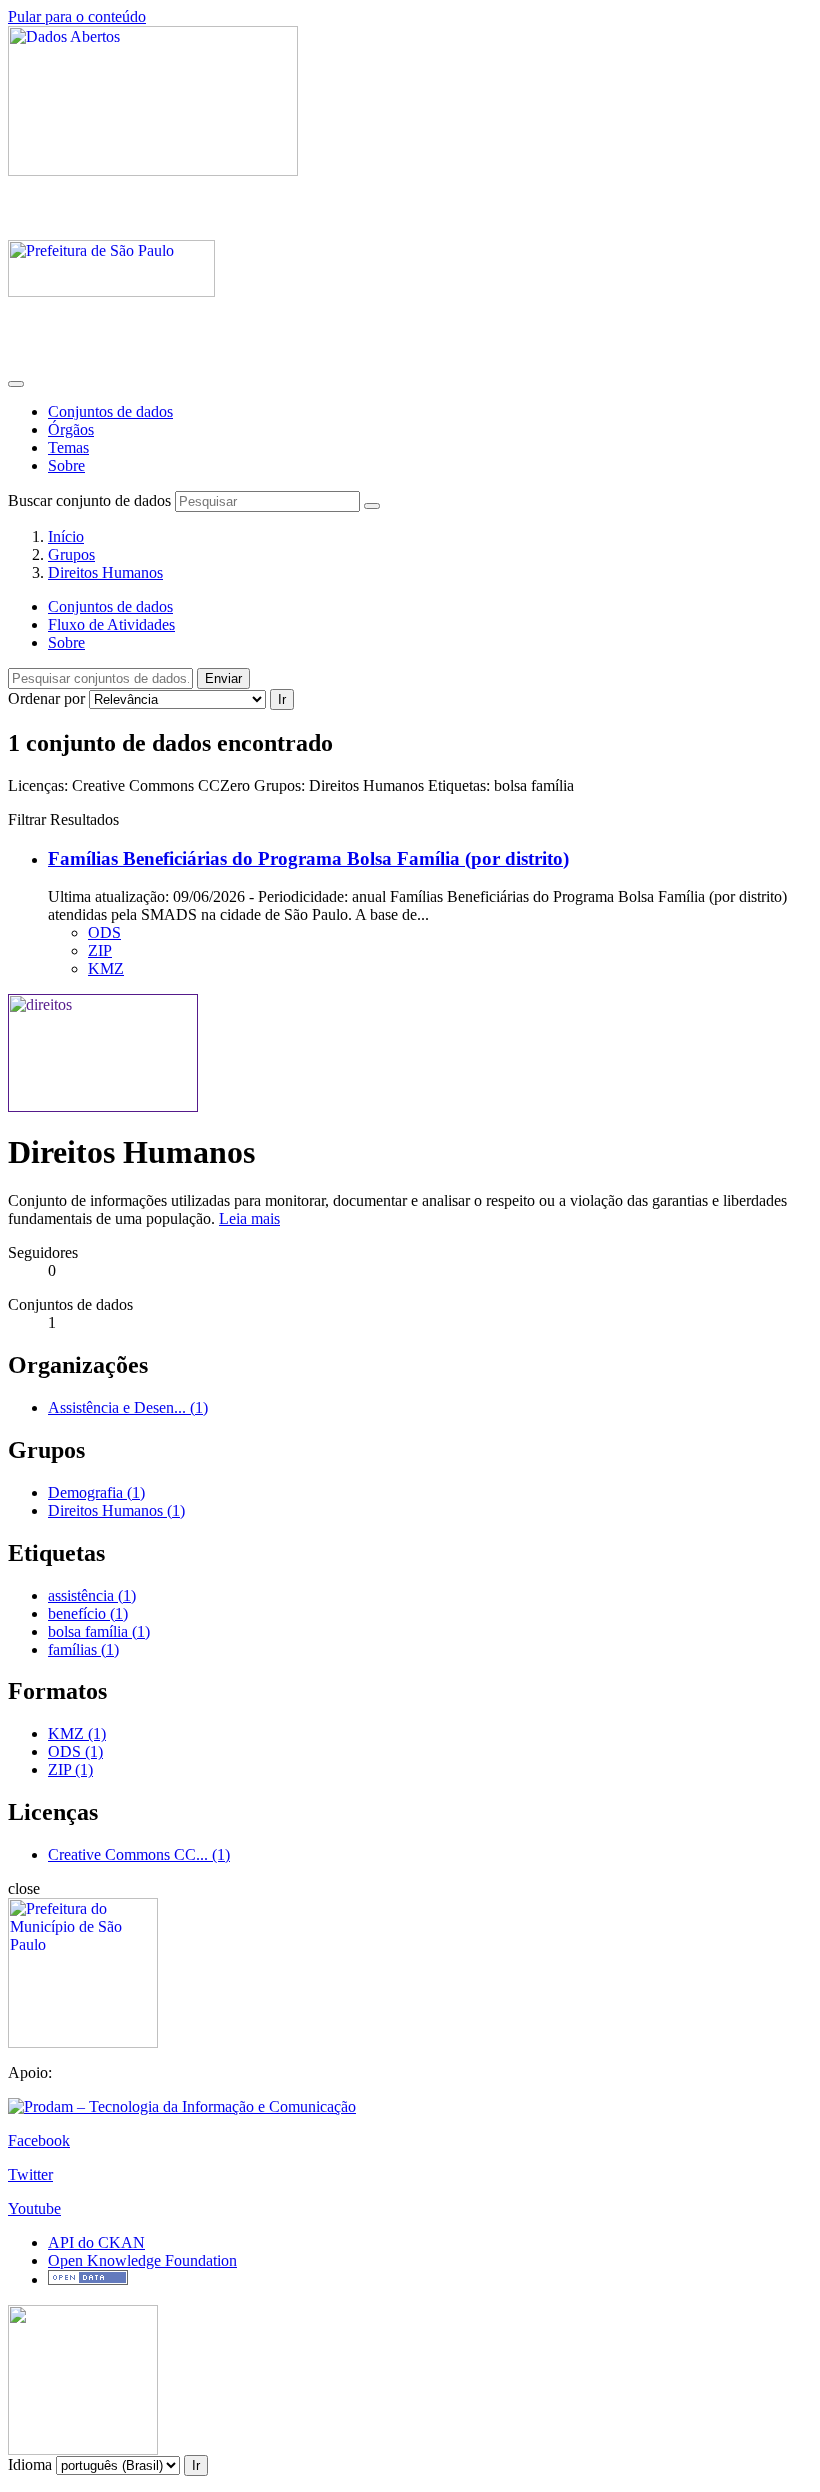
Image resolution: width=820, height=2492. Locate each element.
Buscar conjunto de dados (89, 500)
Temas (68, 447)
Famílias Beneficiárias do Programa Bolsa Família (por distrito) (308, 858)
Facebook (39, 2140)
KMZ (106, 968)
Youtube (34, 2208)
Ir (282, 699)
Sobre (66, 465)
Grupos (71, 554)
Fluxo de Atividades (111, 624)
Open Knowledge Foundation (142, 2260)
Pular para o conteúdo (77, 16)
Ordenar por (46, 698)
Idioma (30, 2464)
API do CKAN (96, 2242)
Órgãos (71, 429)
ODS (104, 932)
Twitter (30, 2174)
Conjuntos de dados (110, 411)
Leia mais (249, 1218)
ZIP (100, 950)
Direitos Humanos (105, 572)
